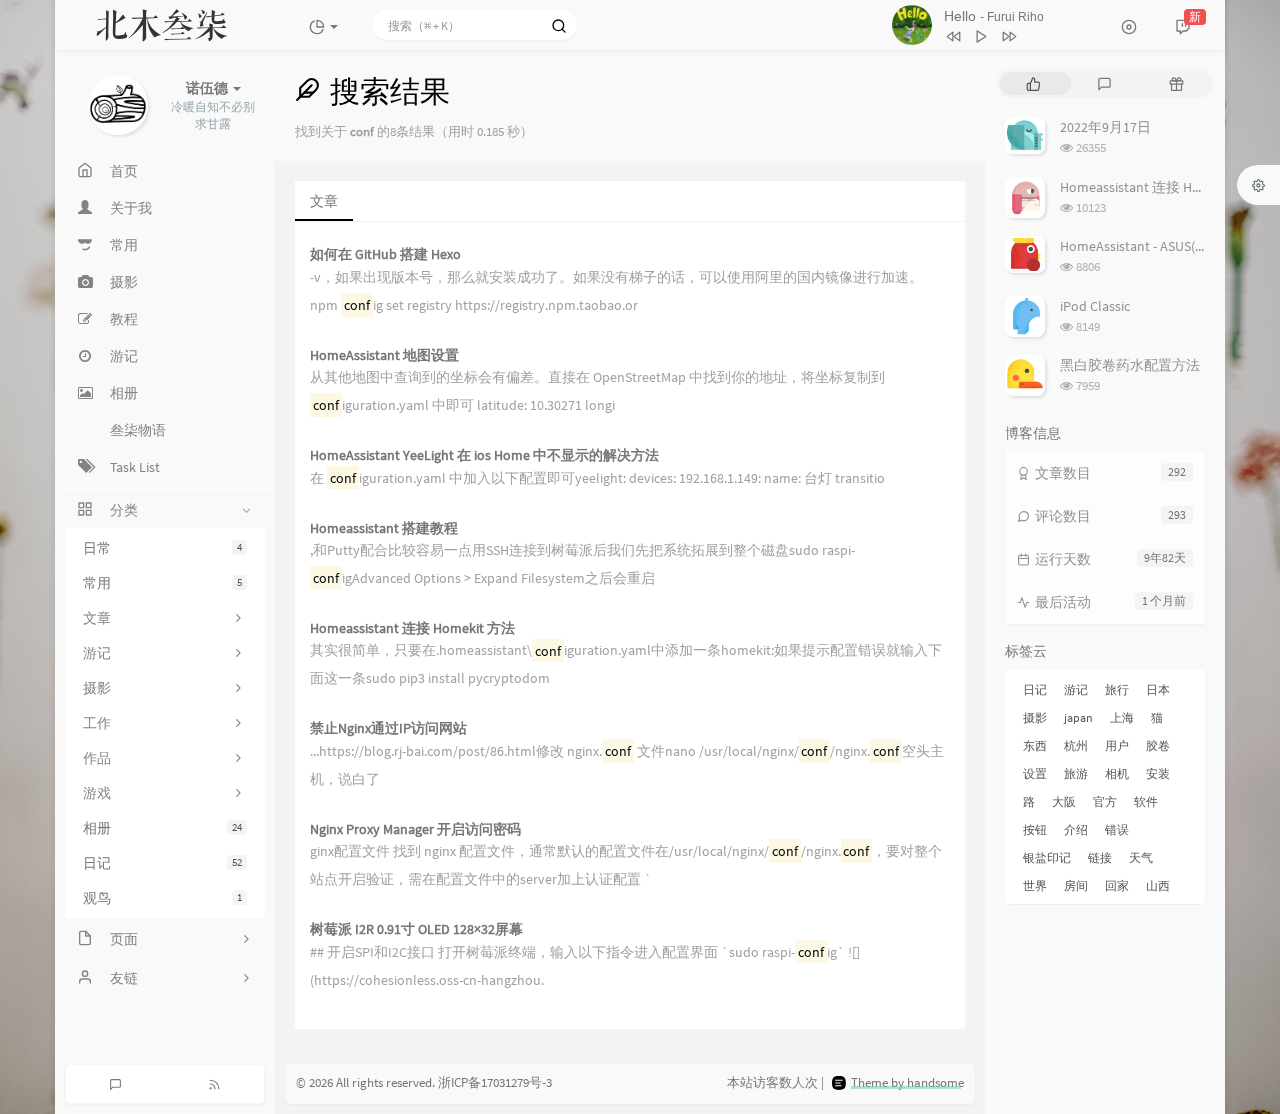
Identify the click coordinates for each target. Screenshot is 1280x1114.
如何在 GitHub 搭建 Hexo (385, 254)
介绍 (1076, 829)
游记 (1076, 689)
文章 (324, 201)
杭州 (1076, 745)
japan (1078, 717)
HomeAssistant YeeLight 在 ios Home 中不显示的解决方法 (484, 455)
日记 (162, 863)
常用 (162, 583)
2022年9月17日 (1105, 127)
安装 (1158, 773)
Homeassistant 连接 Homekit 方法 (412, 628)
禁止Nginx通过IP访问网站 (388, 728)
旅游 (1076, 773)
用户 (1117, 745)
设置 (1035, 773)
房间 (1076, 885)
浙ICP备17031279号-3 (495, 1082)
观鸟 (162, 898)
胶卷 (1158, 745)
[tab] (1033, 83)
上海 (1122, 717)
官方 (1105, 801)
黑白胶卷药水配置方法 (1130, 365)
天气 (1141, 857)
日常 (162, 548)
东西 (1035, 745)
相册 (162, 828)
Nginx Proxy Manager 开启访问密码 (415, 829)
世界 (1035, 885)
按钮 (1035, 829)
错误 (1117, 829)
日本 (1158, 689)
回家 (1117, 885)
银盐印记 (1047, 857)
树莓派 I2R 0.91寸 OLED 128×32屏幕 (416, 929)
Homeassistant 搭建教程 (384, 528)
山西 (1158, 885)
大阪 (1064, 801)
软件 (1146, 801)
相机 (1117, 773)
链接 (1100, 857)
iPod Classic (1095, 306)
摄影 (1035, 717)
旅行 (1117, 689)
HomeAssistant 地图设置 (384, 355)
